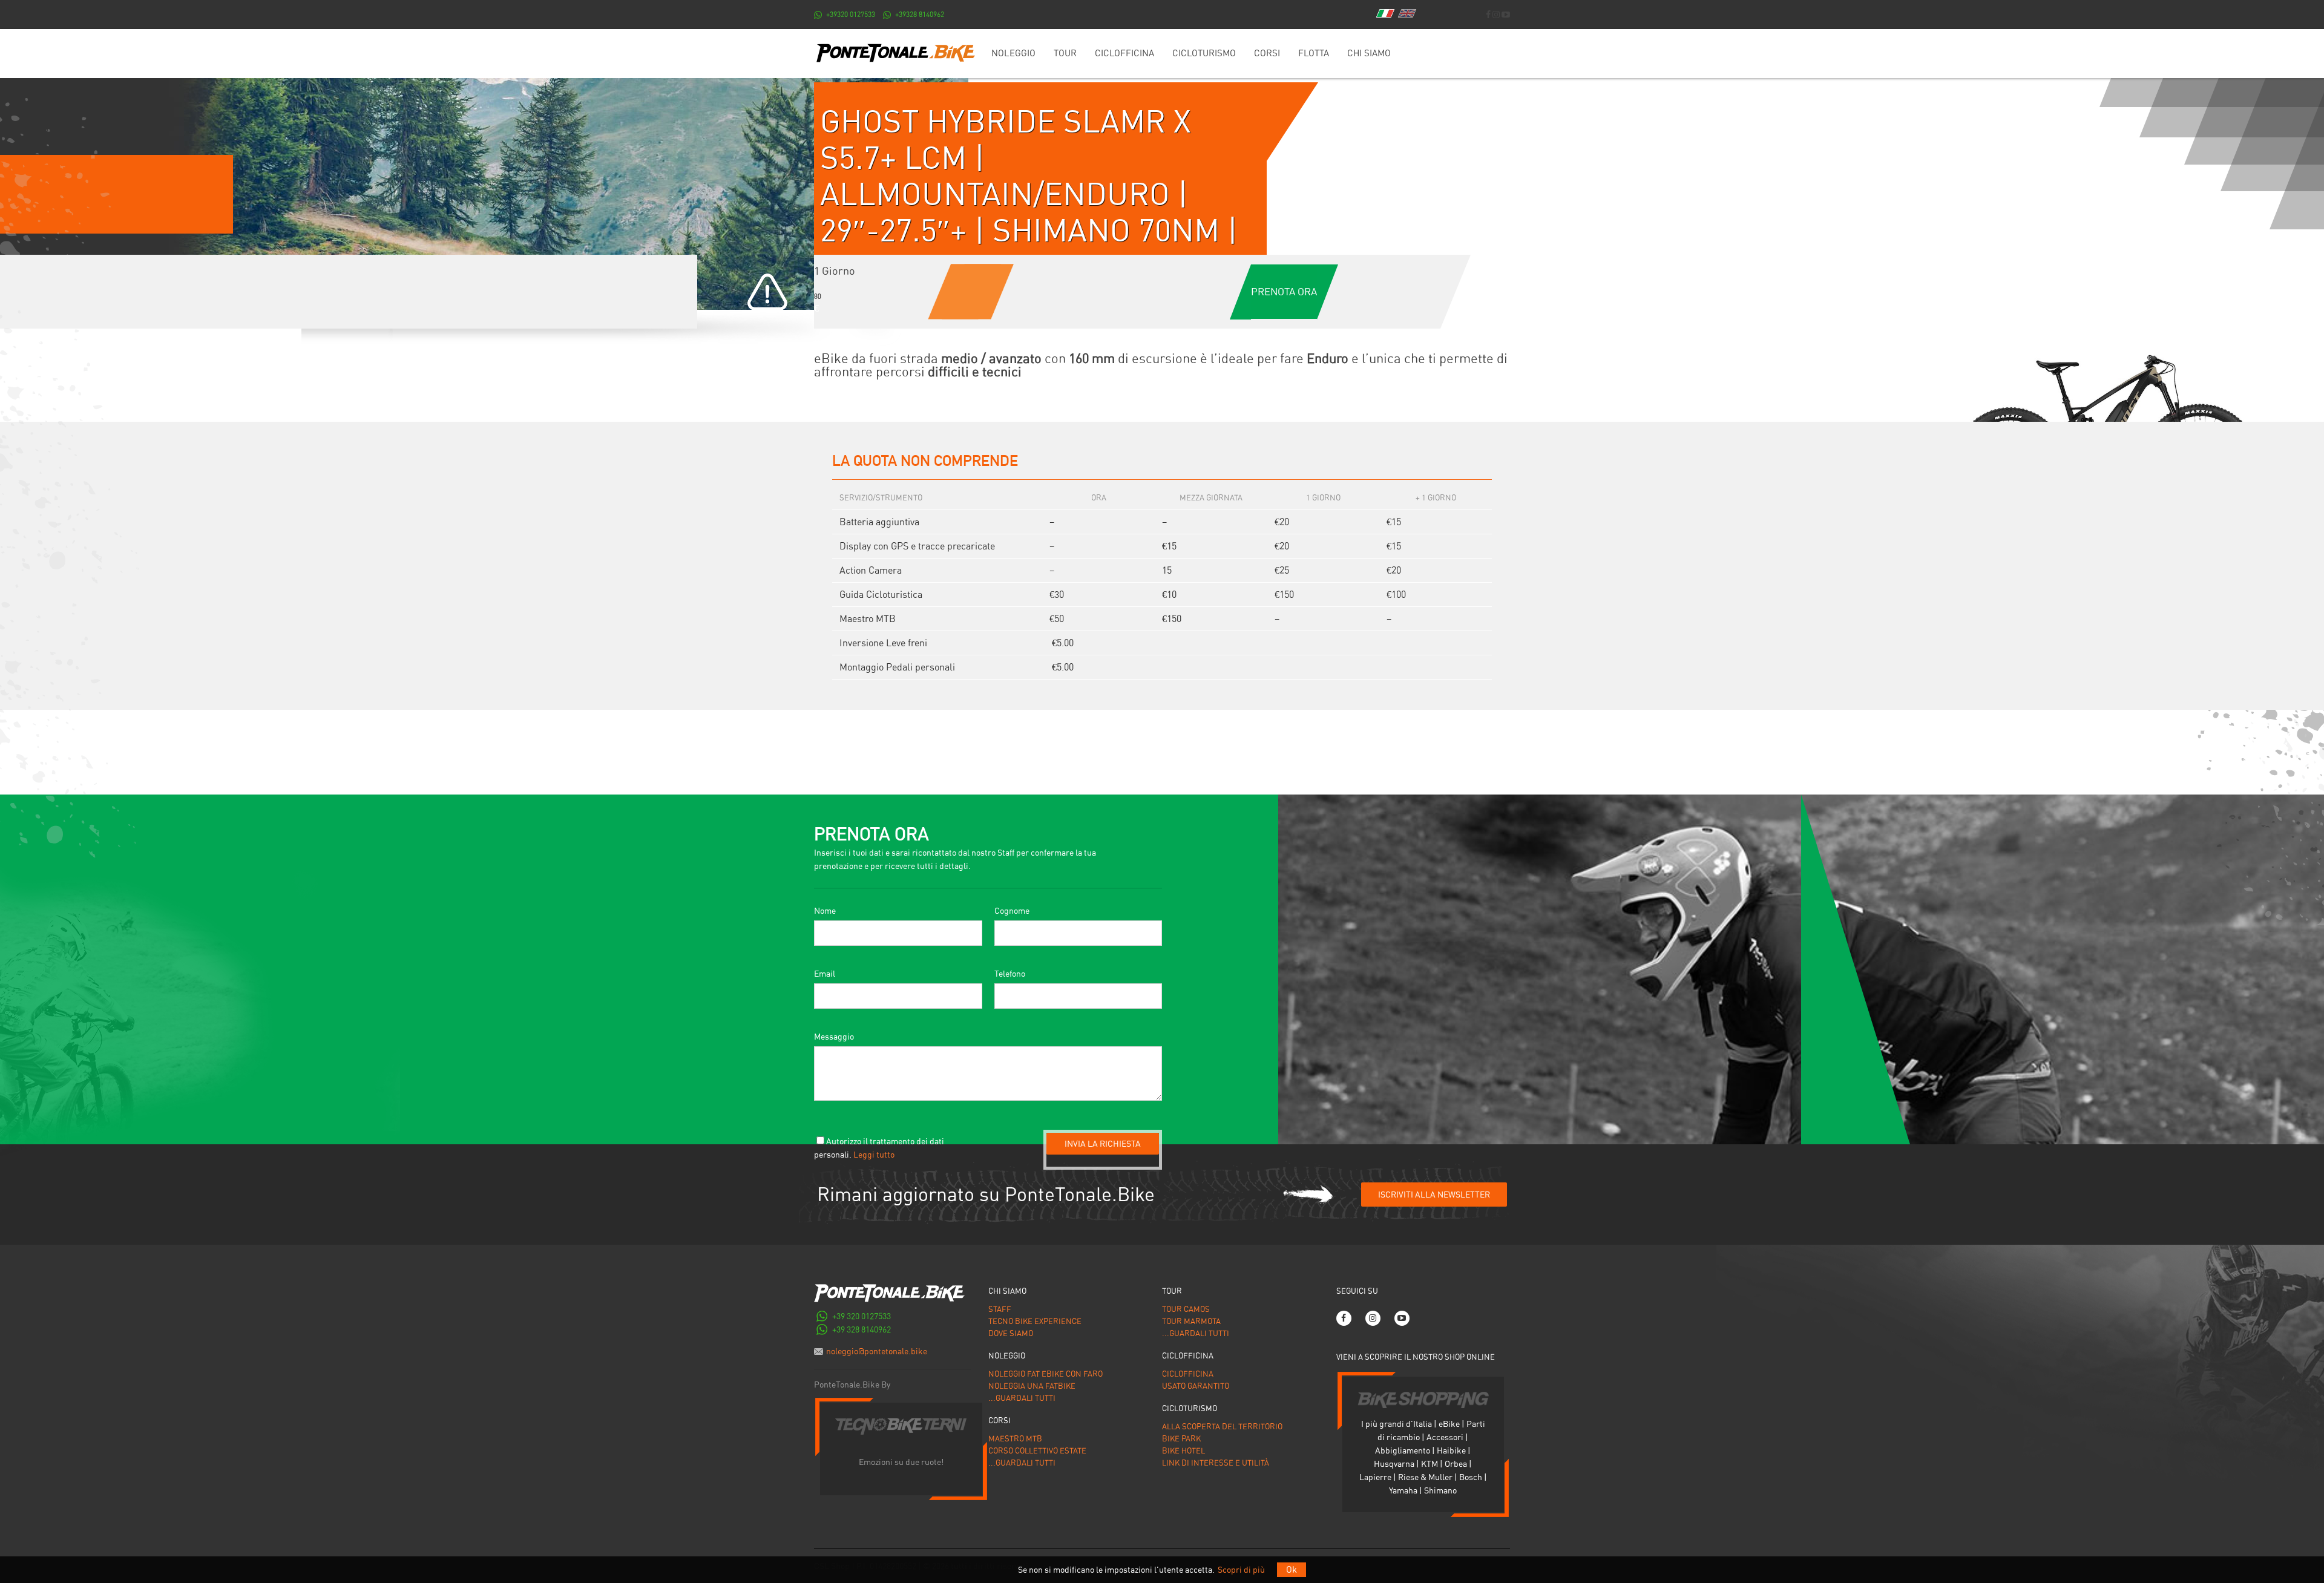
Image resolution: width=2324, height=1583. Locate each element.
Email (825, 974)
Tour (1065, 53)
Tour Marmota (1191, 1321)
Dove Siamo (1011, 1333)
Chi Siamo (1369, 53)
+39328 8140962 (920, 15)
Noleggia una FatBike (1032, 1386)
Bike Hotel (1183, 1451)
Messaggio (834, 1037)
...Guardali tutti (1022, 1398)
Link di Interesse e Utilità (1216, 1463)
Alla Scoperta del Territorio (1222, 1427)
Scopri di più (1241, 1570)
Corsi (1267, 53)
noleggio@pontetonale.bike (877, 1351)
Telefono (1010, 974)
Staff (1000, 1309)
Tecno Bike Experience (1035, 1321)
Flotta (1314, 53)
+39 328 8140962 (862, 1329)
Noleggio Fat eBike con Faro (1045, 1374)
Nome (825, 911)
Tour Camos (1186, 1309)
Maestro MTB (1015, 1439)
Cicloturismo (1204, 53)
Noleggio (1013, 53)
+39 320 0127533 (862, 1316)
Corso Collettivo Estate (1037, 1451)
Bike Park (1181, 1439)
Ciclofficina (1124, 53)
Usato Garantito (1196, 1386)
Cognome (1012, 911)
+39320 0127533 (851, 15)
